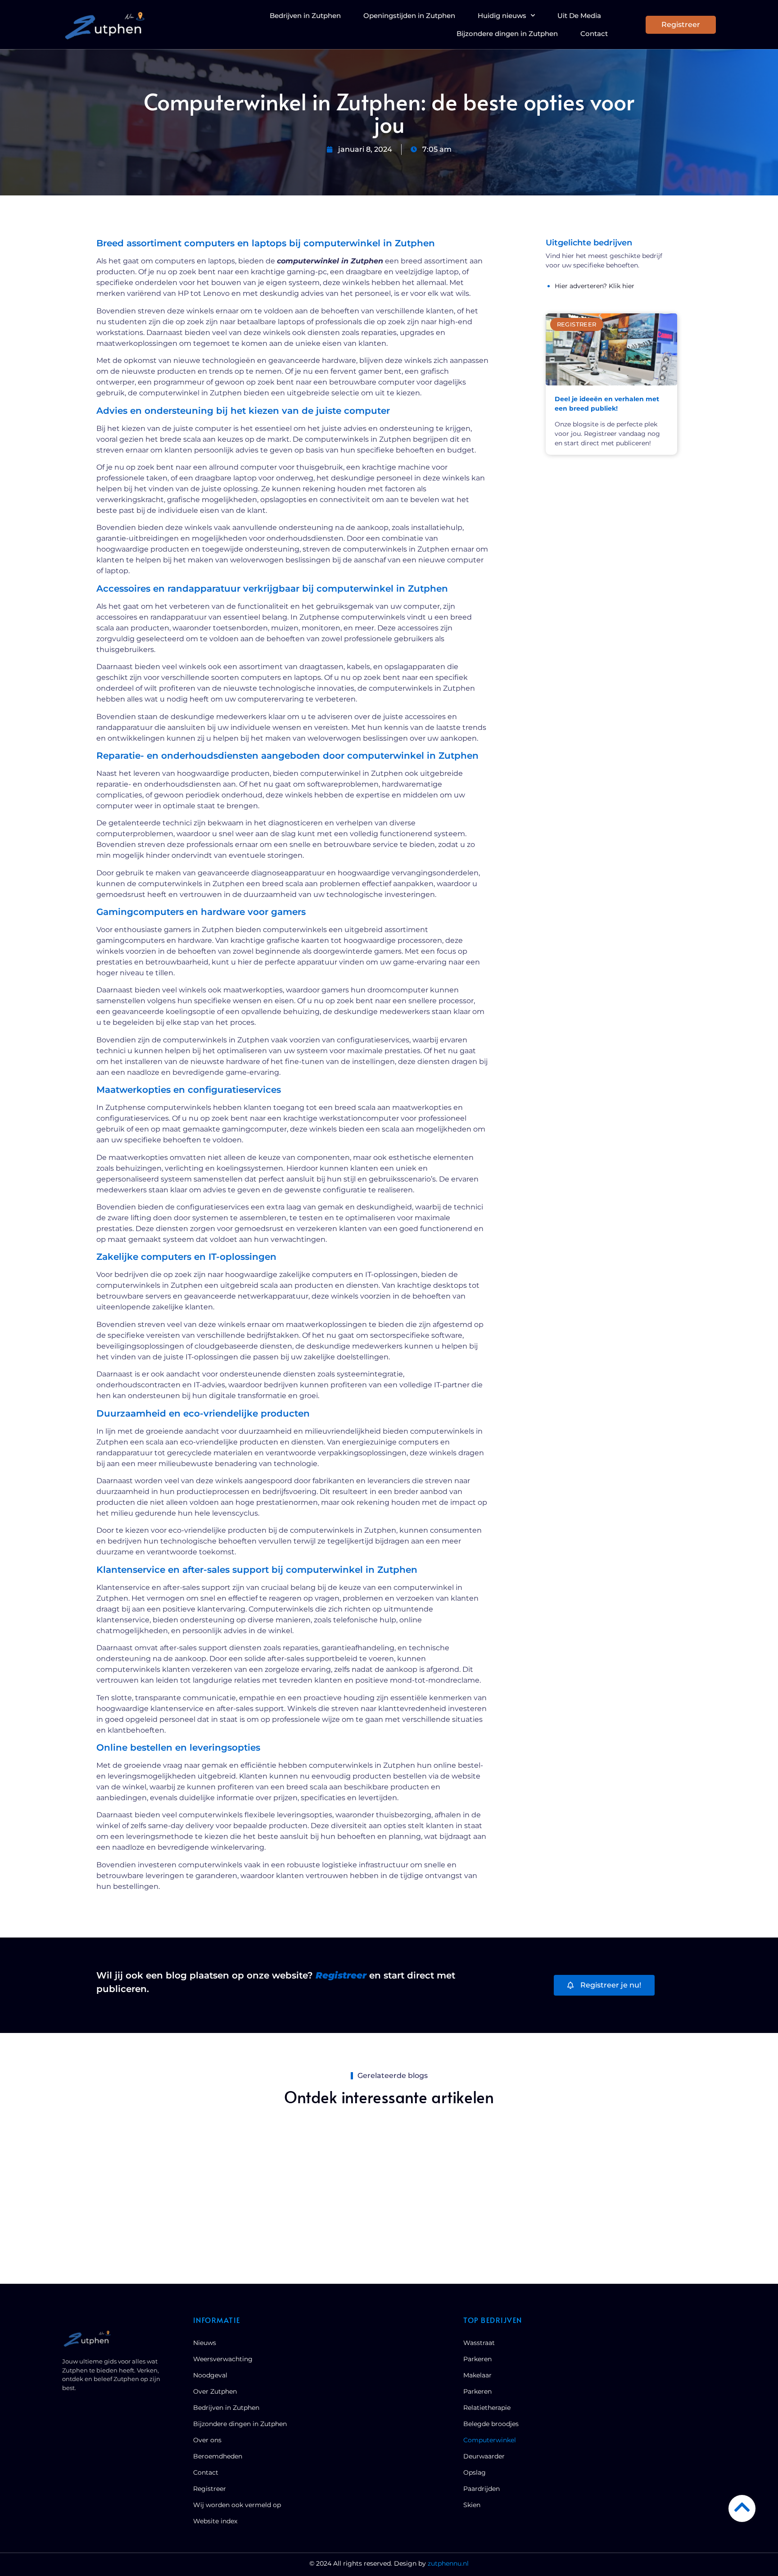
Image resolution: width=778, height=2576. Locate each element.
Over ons (207, 2440)
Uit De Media (579, 16)
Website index (215, 2521)
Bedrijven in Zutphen (305, 16)
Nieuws (205, 2343)
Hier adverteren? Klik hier (595, 286)
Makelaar (477, 2375)
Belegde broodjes (491, 2424)
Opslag (475, 2472)
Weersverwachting (223, 2359)
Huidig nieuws (502, 16)
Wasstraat (479, 2343)
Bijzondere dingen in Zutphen (507, 34)
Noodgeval (210, 2375)
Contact (594, 34)
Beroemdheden (218, 2456)
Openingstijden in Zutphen (409, 16)
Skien (472, 2505)
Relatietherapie (487, 2408)
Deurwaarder (484, 2456)
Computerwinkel (490, 2440)
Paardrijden (482, 2489)
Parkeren (477, 2359)
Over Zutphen (215, 2391)
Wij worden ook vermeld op (237, 2505)
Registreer (210, 2489)
